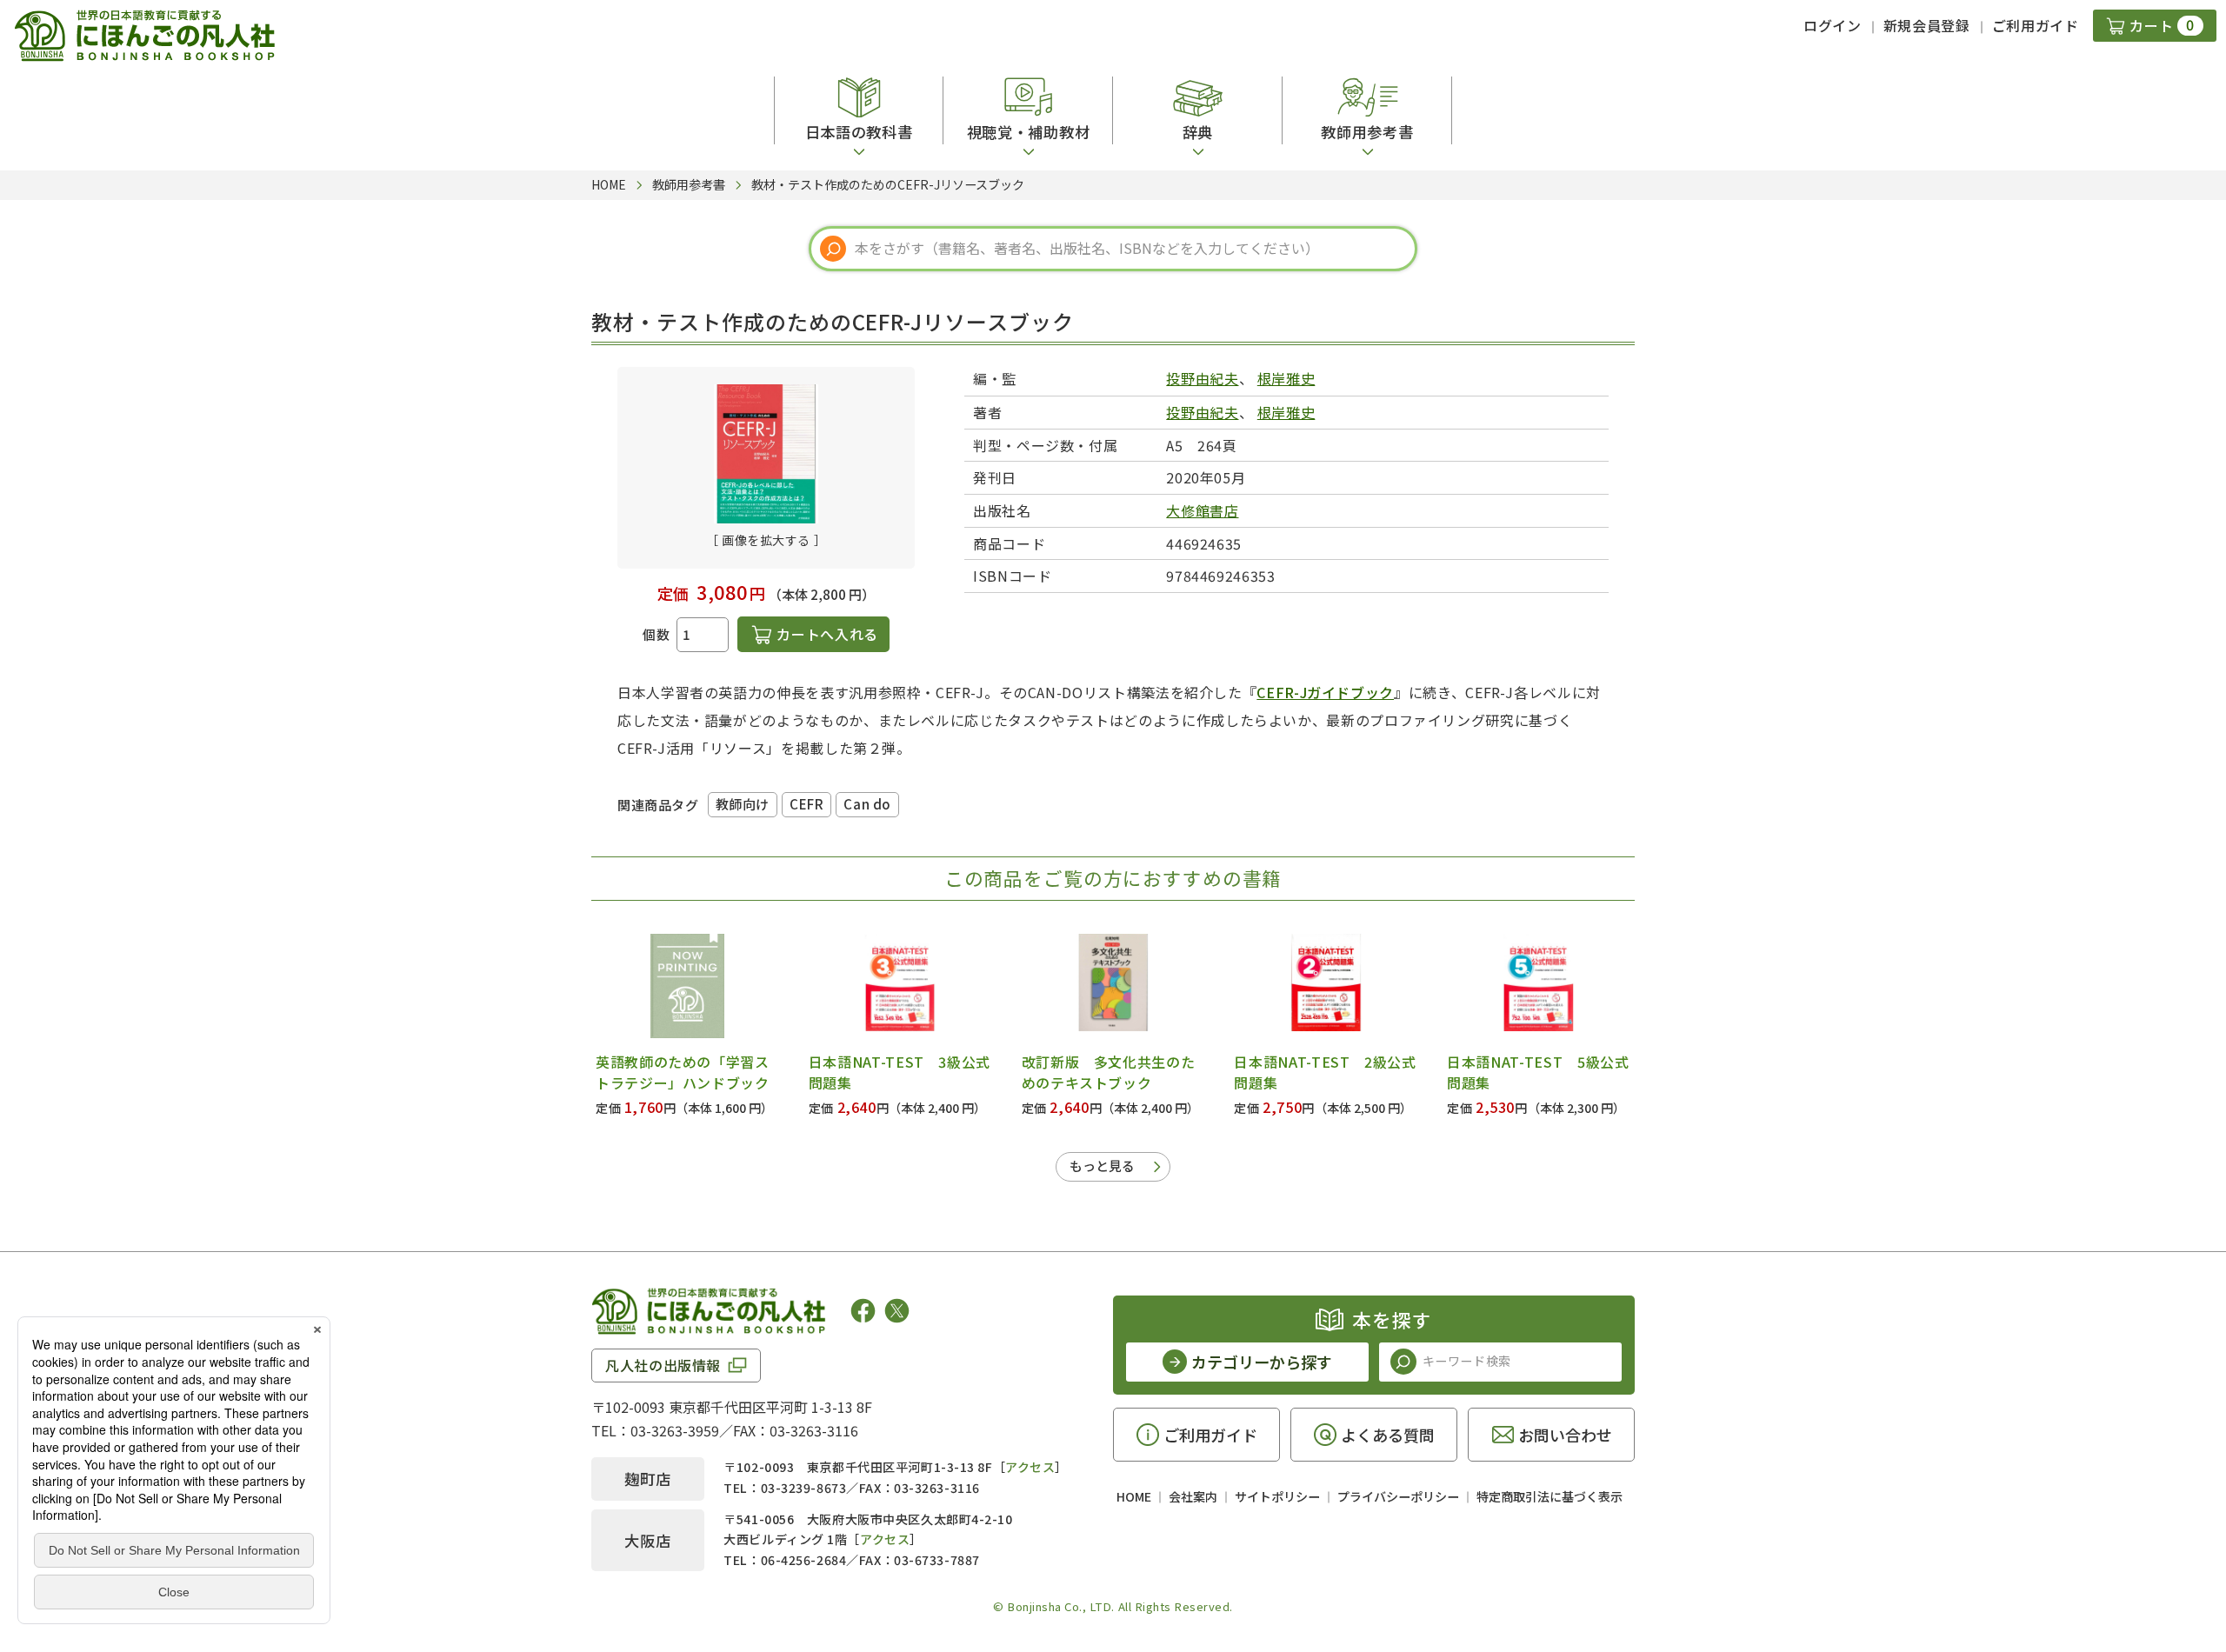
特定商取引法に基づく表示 (1550, 1496)
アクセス (1030, 1467)
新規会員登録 (1927, 25)
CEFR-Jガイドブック (1325, 692)
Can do (867, 804)
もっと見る (1102, 1166)
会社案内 (1193, 1496)
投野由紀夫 (1202, 378)
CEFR (806, 804)
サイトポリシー (1277, 1496)
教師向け (743, 804)
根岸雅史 (1286, 378)
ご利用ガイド (2036, 25)
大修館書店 (1202, 510)
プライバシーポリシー (1398, 1496)
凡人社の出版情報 (663, 1365)
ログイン (1833, 25)
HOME (1134, 1496)
